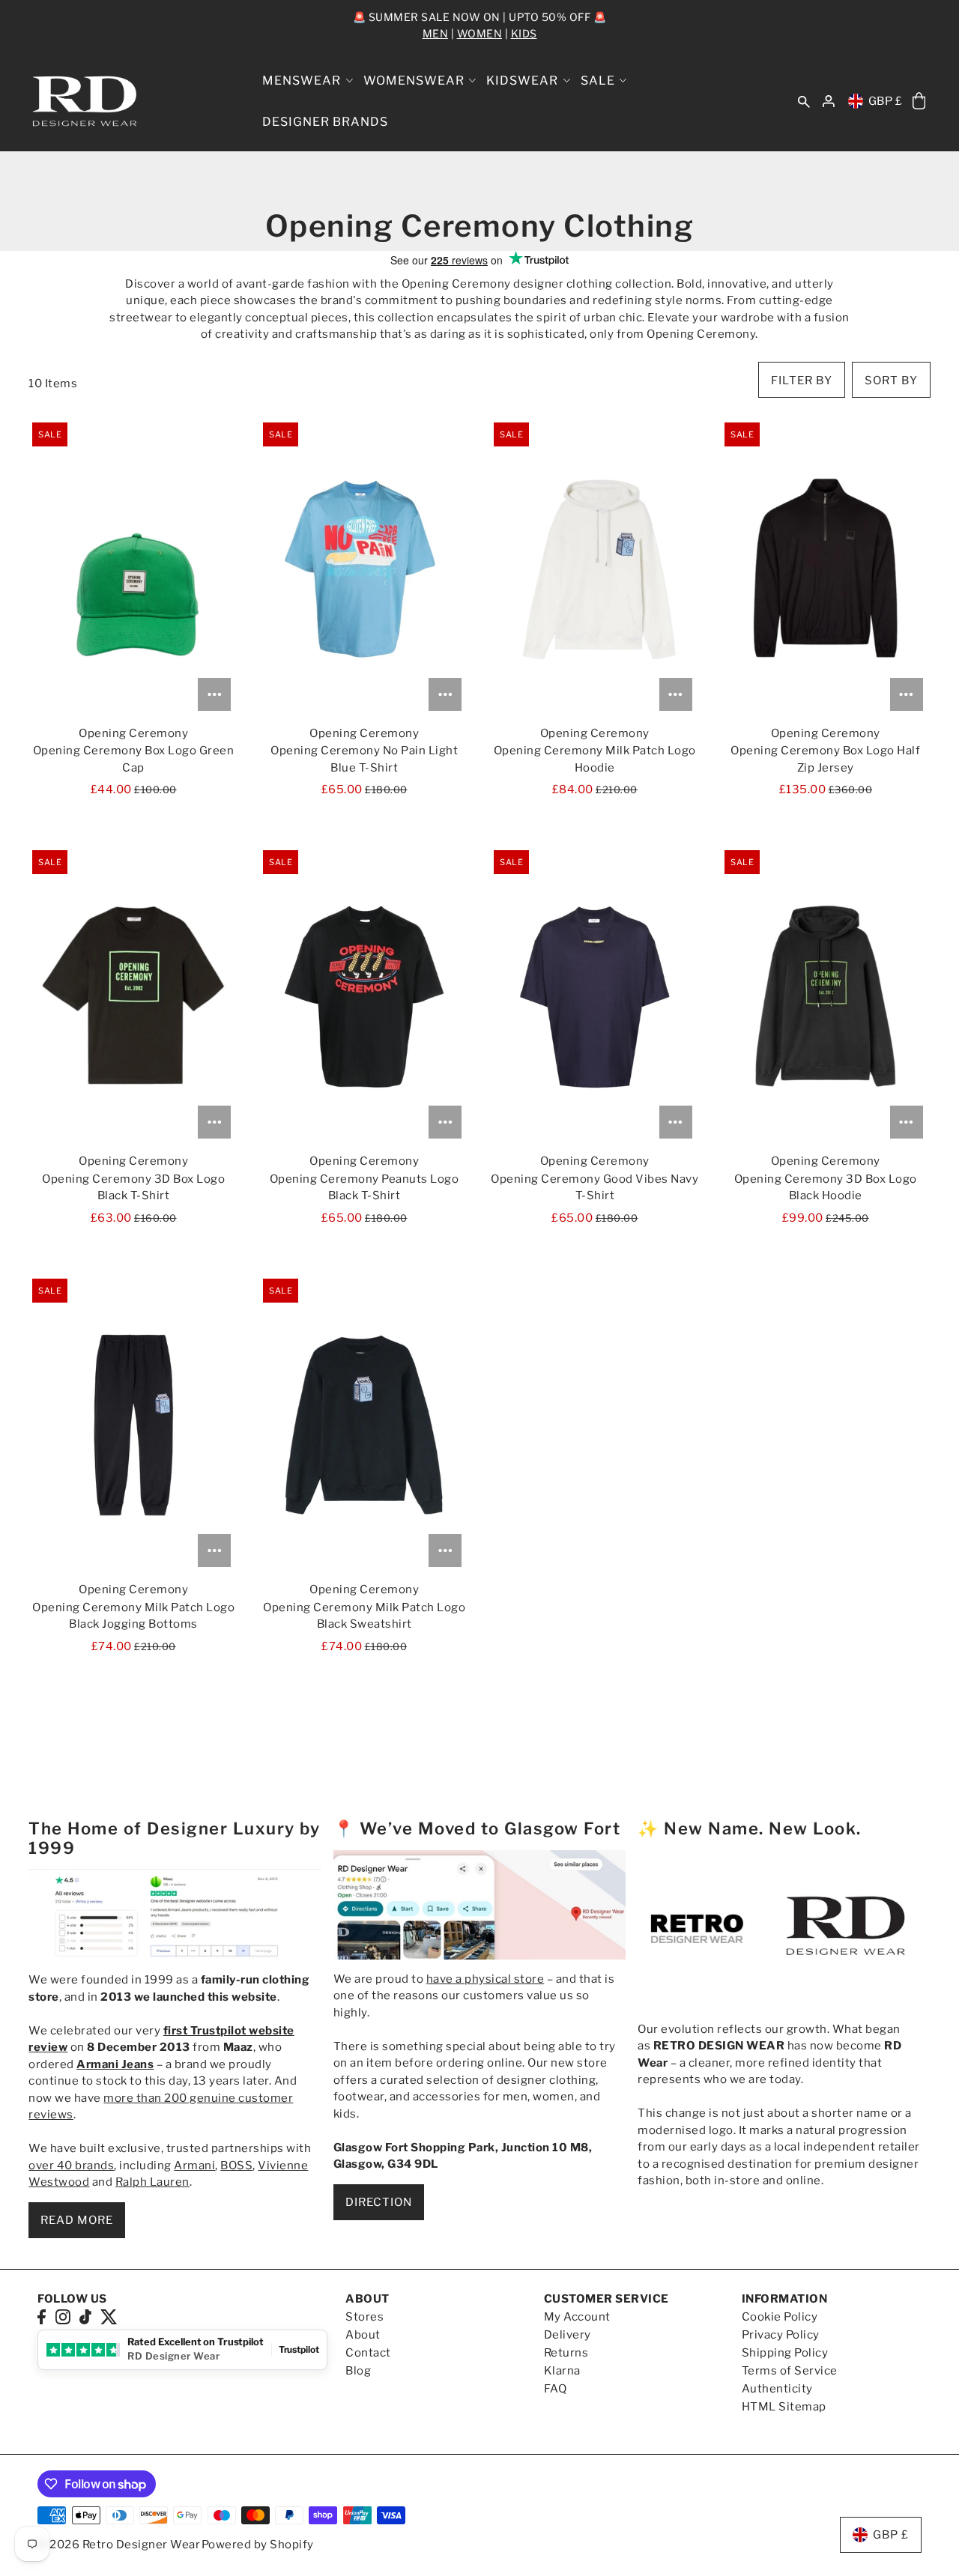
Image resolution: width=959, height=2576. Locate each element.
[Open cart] (919, 101)
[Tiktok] (85, 2316)
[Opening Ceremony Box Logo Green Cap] (133, 569)
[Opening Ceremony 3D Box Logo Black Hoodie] (826, 996)
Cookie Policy (780, 2317)
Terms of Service (790, 2371)
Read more (77, 2220)
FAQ (556, 2389)
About (363, 2335)
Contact (368, 2353)
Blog (358, 2371)
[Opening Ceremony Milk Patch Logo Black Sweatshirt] (364, 1425)
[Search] (804, 101)
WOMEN (480, 33)
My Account (577, 2317)
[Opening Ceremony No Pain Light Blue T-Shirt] (364, 569)
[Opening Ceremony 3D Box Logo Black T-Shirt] (133, 996)
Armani (194, 2166)
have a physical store (485, 1979)
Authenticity (777, 2389)
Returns (566, 2353)
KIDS (524, 33)
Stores (364, 2317)
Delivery (568, 2335)
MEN (436, 33)
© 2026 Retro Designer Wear (119, 2545)
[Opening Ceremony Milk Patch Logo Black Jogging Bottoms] (133, 1425)
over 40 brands (71, 2166)
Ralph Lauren (152, 2182)
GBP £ (886, 101)
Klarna (562, 2371)
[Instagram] (63, 2316)
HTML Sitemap (784, 2407)
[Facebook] (42, 2316)
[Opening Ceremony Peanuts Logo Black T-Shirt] (364, 996)
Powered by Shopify (258, 2545)
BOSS (236, 2166)
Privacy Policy (781, 2335)
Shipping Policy (785, 2353)
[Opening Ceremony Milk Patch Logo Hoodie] (595, 569)
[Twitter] (109, 2316)
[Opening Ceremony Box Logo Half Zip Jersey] (826, 569)
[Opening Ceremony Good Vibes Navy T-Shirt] (595, 996)
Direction (379, 2202)
